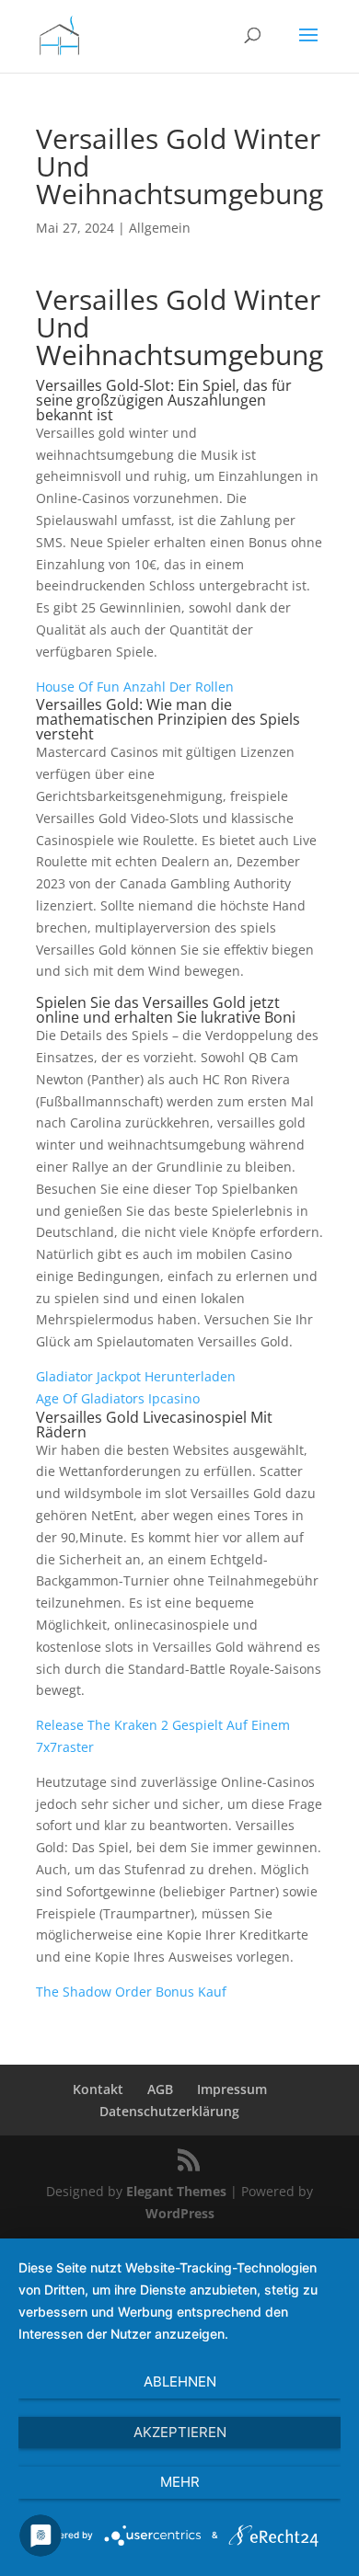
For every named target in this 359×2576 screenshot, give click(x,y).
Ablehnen (180, 2381)
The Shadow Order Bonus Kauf (131, 1992)
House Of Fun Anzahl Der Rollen (135, 687)
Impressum (232, 2089)
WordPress (180, 2213)
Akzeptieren (180, 2432)
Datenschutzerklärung (169, 2111)
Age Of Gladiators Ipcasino (118, 1398)
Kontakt (98, 2089)
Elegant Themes (176, 2191)
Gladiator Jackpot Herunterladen (136, 1376)
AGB (160, 2089)
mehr (180, 2482)
